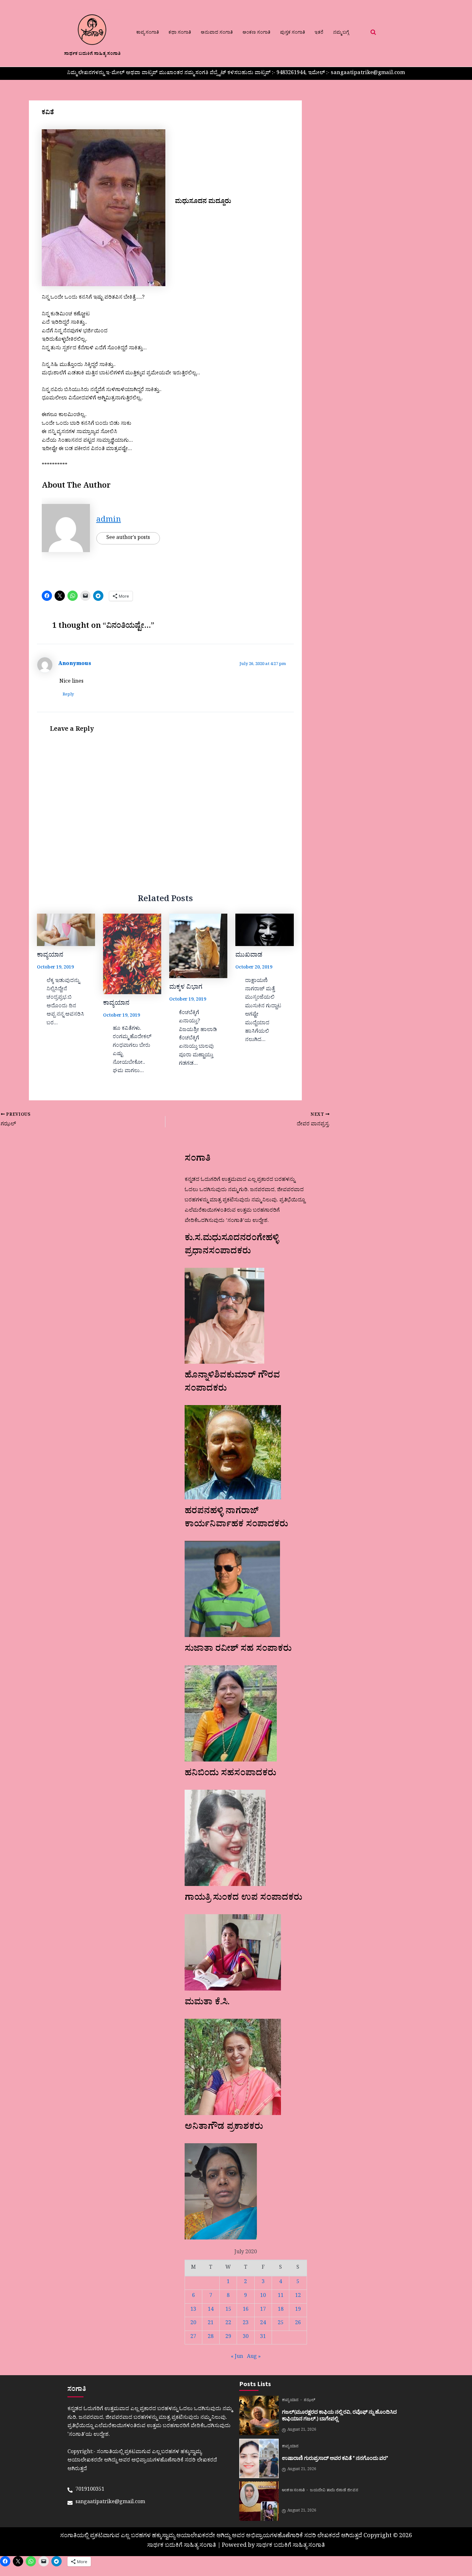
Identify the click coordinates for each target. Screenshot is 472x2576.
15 (228, 2310)
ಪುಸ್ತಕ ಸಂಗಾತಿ (293, 33)
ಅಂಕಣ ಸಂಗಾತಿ (256, 33)
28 (211, 2337)
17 (263, 2310)
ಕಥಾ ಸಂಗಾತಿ (180, 33)
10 (263, 2296)
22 (228, 2324)
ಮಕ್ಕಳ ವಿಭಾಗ (186, 988)
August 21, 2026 (302, 2430)
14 (211, 2310)
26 (298, 2324)
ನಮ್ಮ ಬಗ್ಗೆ (341, 33)
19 (298, 2310)
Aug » (254, 2357)
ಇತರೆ (319, 33)
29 (228, 2337)
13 (193, 2310)
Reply (68, 695)
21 (211, 2324)
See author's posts (128, 538)
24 (263, 2324)
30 (246, 2337)
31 (263, 2337)
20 (193, 2324)
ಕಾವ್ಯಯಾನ (50, 956)
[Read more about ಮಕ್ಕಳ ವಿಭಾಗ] (198, 946)
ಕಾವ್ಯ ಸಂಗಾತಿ (148, 33)
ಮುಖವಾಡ (249, 956)
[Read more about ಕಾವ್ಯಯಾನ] (66, 930)
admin (109, 521)
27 (193, 2337)
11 (281, 2296)
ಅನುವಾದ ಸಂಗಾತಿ (217, 33)
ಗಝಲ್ (310, 2401)
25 (281, 2324)
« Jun (237, 2357)
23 (246, 2324)
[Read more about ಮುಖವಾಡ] (264, 930)
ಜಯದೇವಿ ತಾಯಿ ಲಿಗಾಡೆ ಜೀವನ (334, 2491)
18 (281, 2310)
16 (246, 2310)
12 (298, 2296)
